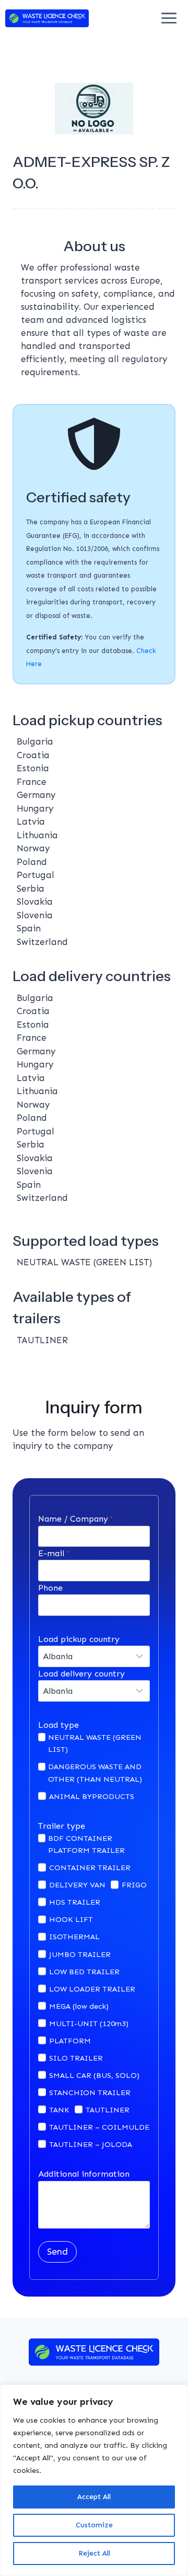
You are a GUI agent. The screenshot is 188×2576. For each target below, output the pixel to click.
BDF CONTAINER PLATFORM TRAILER (86, 1844)
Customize (94, 2525)
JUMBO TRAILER (80, 1954)
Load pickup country (79, 1639)
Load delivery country (81, 1674)
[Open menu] (169, 18)
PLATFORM (70, 2041)
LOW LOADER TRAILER (92, 1989)
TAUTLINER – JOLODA (91, 2144)
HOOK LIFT (71, 1919)
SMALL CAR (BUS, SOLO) (94, 2075)
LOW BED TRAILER (84, 1972)
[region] (94, 2480)
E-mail (54, 1553)
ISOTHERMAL (74, 1937)
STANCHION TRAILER (90, 2093)
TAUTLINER (108, 2110)
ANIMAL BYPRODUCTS (92, 1796)
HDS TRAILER (75, 1902)
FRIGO (134, 1885)
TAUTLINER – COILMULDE (99, 2127)
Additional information (84, 2174)
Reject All (94, 2553)
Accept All (94, 2497)
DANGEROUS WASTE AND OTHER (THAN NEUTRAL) (95, 1773)
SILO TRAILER (76, 2058)
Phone (50, 1588)
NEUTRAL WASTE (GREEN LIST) (95, 1743)
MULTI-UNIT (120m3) (89, 2023)
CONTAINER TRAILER (90, 1868)
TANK (59, 2110)
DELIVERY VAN (77, 1885)
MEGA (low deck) (79, 2006)
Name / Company (76, 1519)
